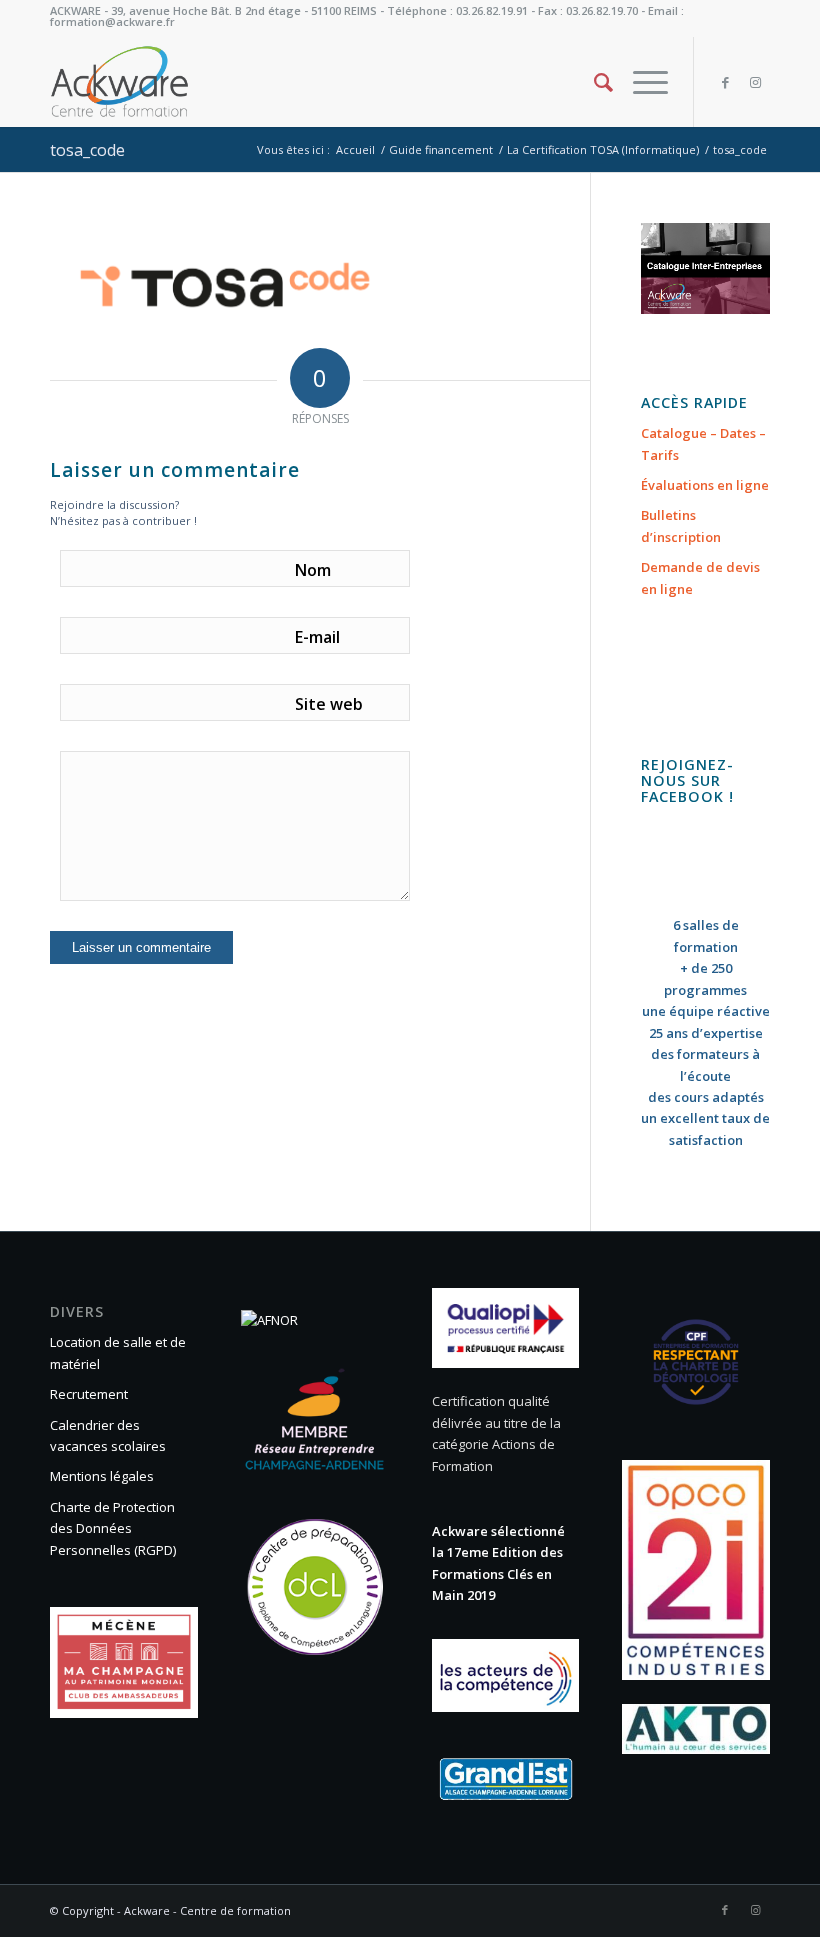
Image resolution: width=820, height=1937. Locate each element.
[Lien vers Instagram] (755, 82)
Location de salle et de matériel (118, 1352)
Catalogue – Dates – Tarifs (703, 443)
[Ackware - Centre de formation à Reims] (148, 82)
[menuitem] (593, 82)
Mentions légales (102, 1476)
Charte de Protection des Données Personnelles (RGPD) (113, 1528)
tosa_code (87, 150)
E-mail (317, 637)
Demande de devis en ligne (700, 577)
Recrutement (89, 1394)
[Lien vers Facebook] (725, 82)
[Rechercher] (593, 82)
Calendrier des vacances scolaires (108, 1435)
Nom (313, 570)
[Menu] (640, 82)
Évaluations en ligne (705, 485)
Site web (329, 704)
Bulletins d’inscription (681, 525)
